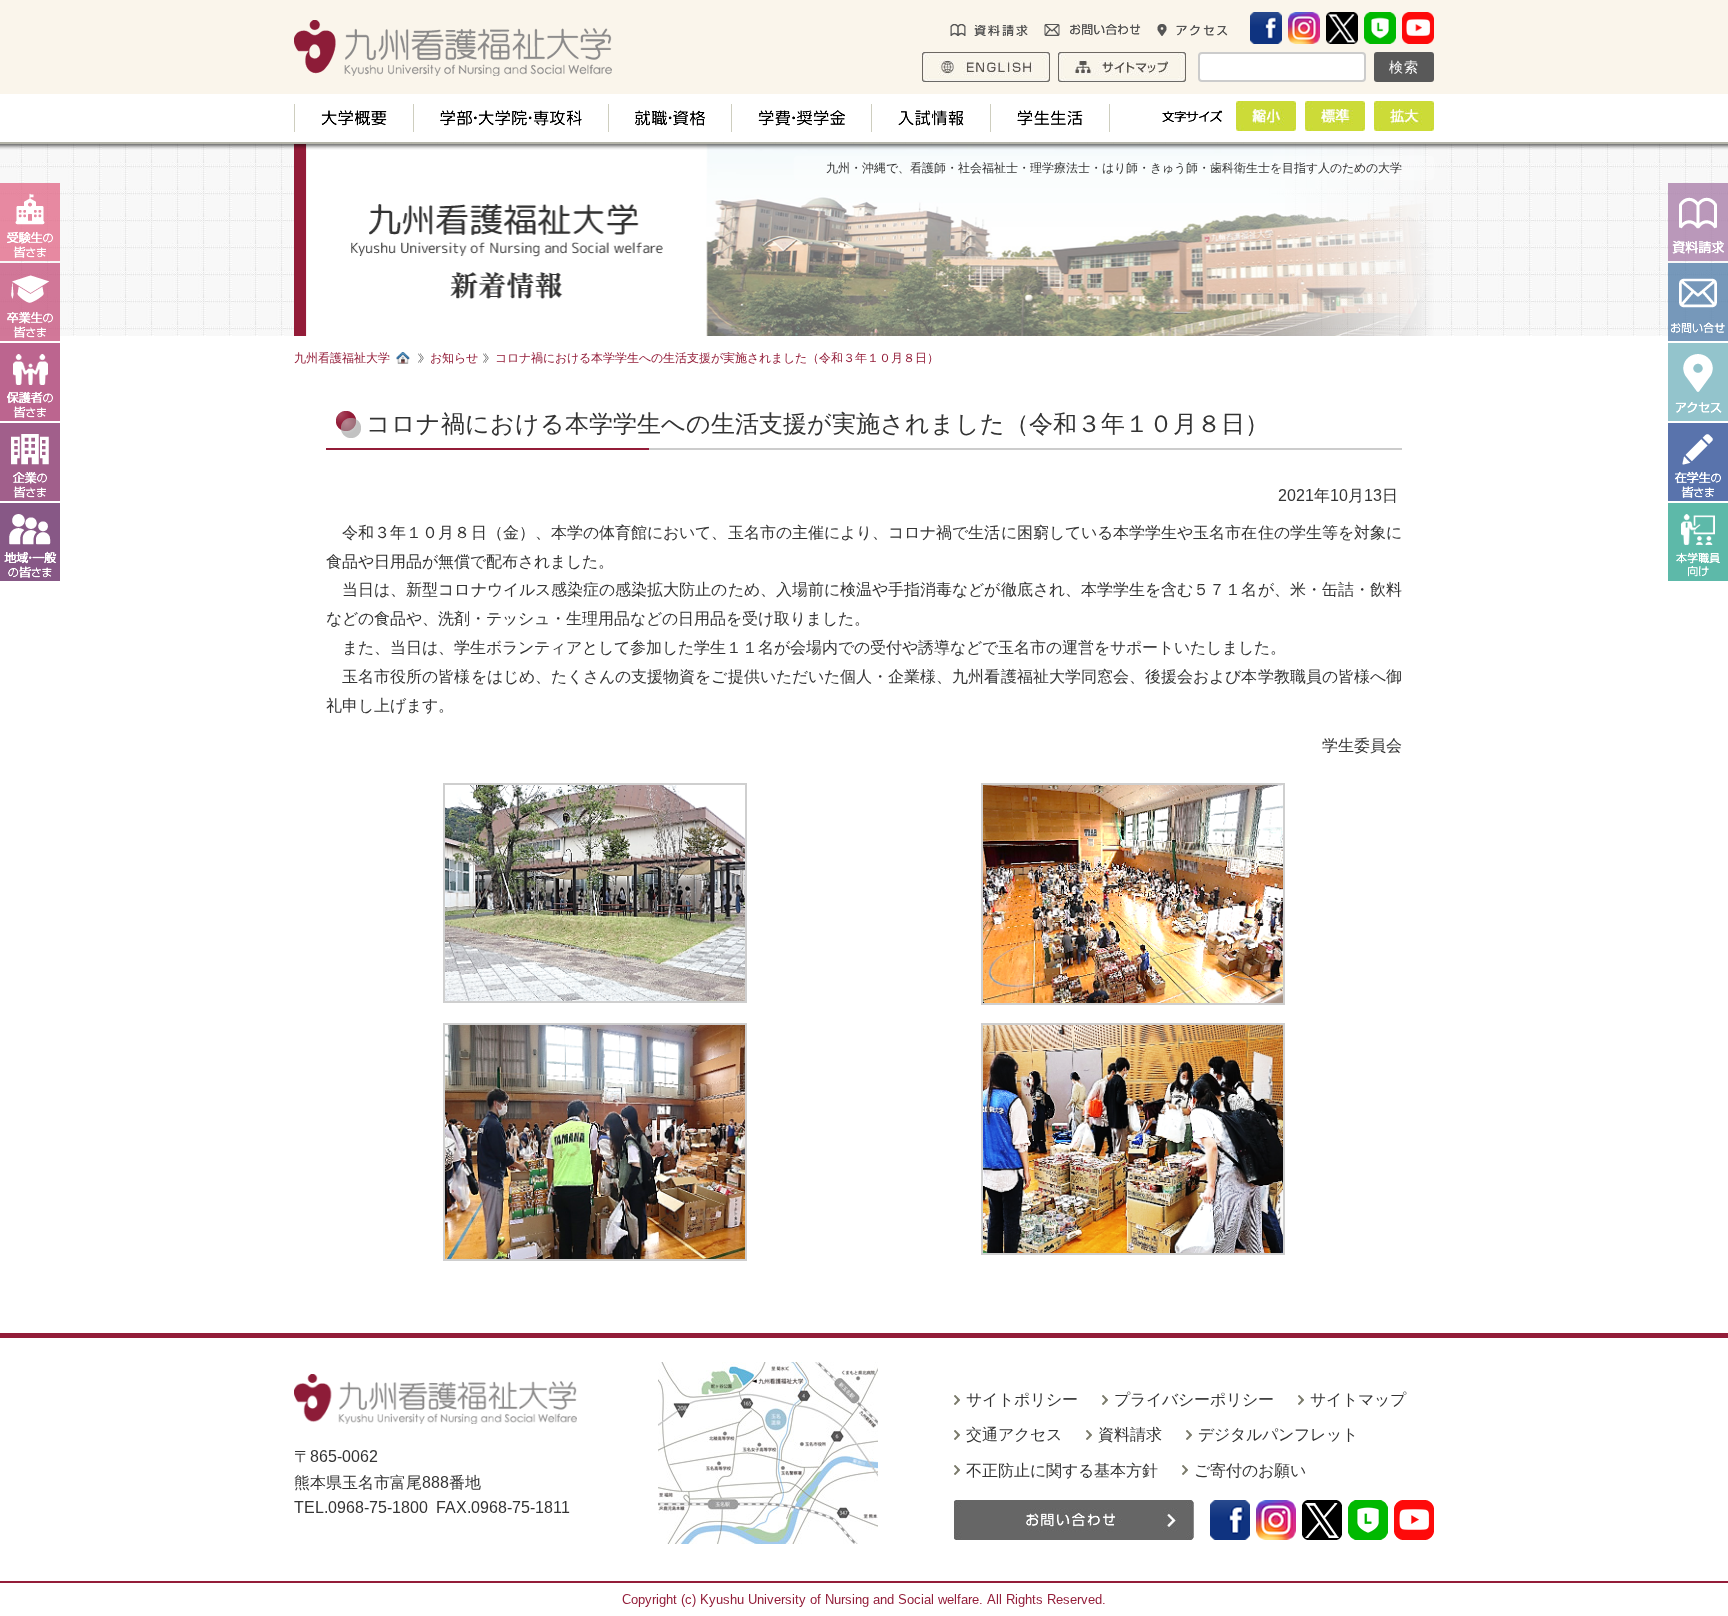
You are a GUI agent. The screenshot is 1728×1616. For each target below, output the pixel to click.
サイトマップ (1358, 1399)
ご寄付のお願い (1250, 1470)
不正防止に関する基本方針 (1062, 1470)
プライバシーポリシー (1194, 1399)
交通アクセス (1014, 1434)
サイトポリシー (1022, 1399)
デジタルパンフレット (1278, 1434)
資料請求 (1130, 1434)
